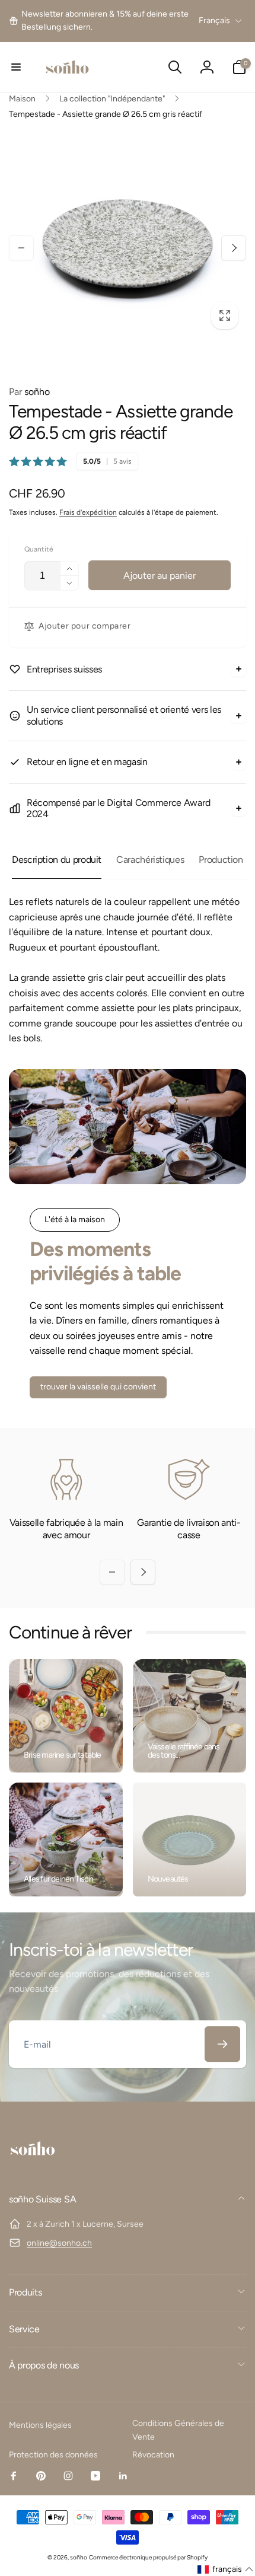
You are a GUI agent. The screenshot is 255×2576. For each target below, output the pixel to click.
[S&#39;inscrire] (222, 2044)
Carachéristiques (150, 860)
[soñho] (33, 2168)
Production (221, 860)
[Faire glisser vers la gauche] (21, 248)
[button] (16, 67)
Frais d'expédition (88, 512)
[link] (102, 21)
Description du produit (57, 860)
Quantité (39, 549)
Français (214, 20)
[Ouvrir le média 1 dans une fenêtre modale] (128, 248)
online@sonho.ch (59, 2243)
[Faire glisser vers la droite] (234, 248)
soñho (29, 392)
